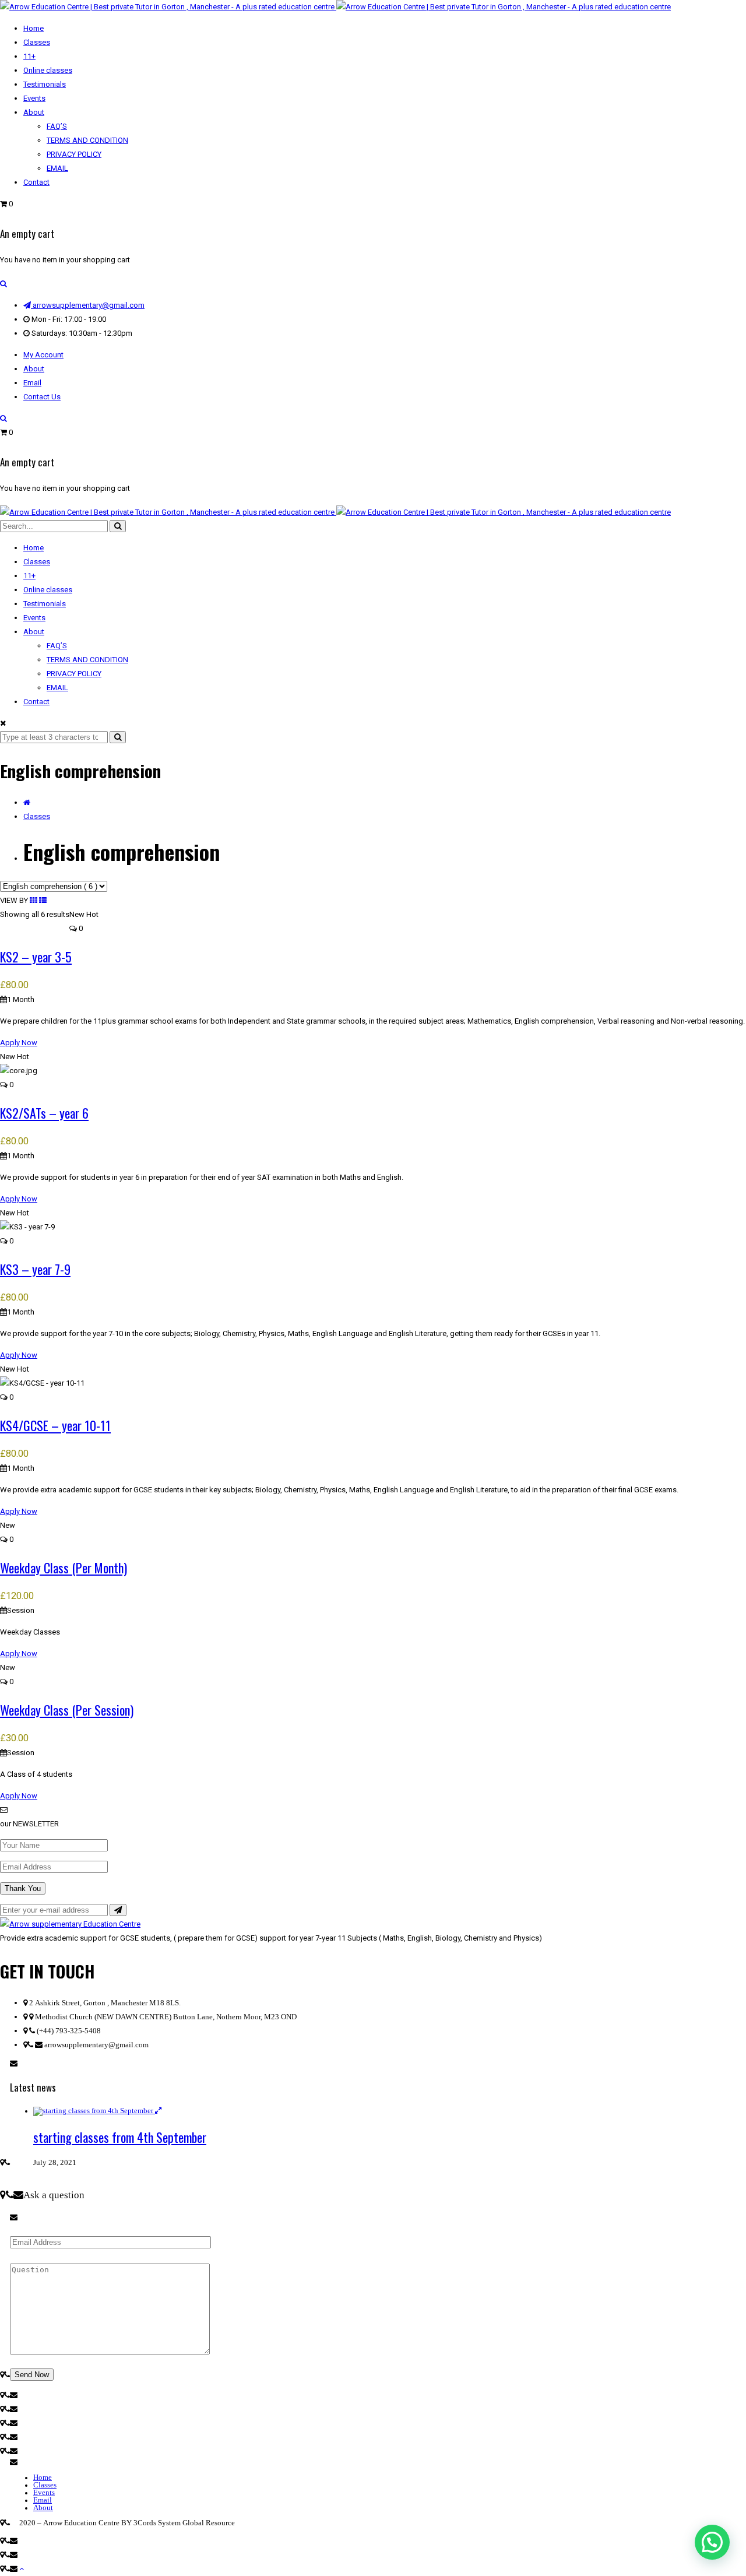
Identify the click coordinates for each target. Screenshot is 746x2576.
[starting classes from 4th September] (94, 2111)
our (6, 1824)
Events (44, 2492)
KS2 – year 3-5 (36, 957)
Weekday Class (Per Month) (64, 1568)
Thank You (23, 1888)
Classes (37, 816)
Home (43, 2477)
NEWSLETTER (36, 1824)
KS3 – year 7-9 (35, 1269)
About (34, 369)
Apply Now (19, 1043)
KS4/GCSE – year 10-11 (55, 1425)
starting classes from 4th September (120, 2137)
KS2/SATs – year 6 (44, 1113)
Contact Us (42, 397)
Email (32, 383)
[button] (712, 2542)
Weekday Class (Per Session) (67, 1710)
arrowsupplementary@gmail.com (88, 305)
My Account (43, 355)
